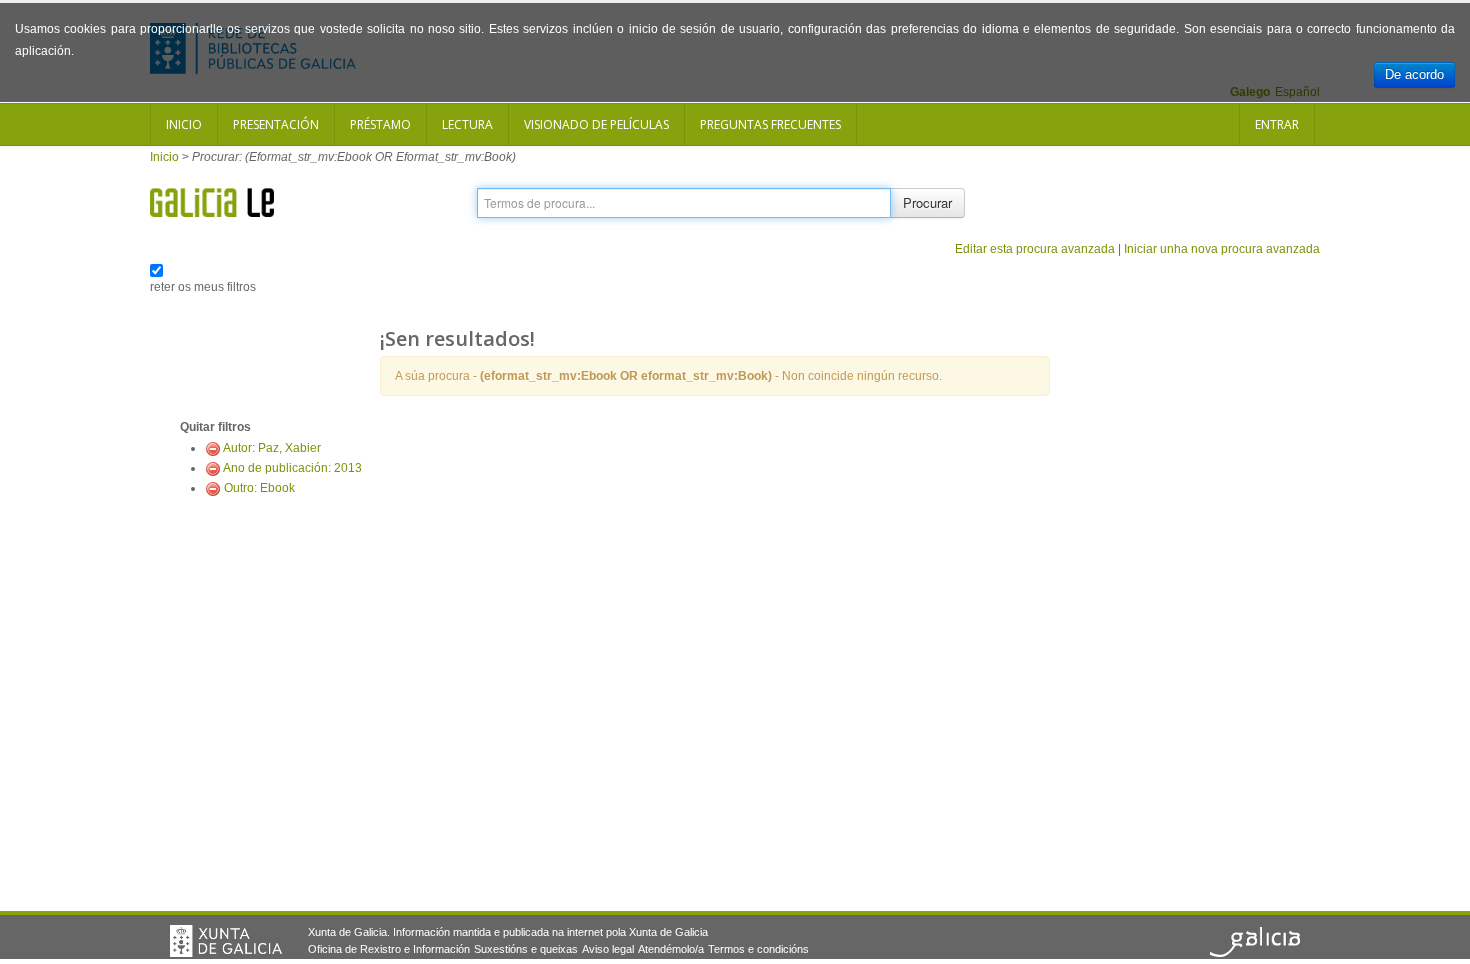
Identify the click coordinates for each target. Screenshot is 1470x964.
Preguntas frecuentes (770, 124)
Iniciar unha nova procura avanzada (1222, 249)
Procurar (927, 202)
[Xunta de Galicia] (226, 941)
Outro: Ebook (259, 488)
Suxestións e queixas (526, 949)
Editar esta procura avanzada (1035, 249)
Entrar (1277, 124)
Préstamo (380, 124)
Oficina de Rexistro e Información (389, 949)
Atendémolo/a (671, 949)
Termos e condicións (758, 949)
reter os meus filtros (203, 287)
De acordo (1414, 74)
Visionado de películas (596, 124)
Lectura (467, 124)
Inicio (184, 124)
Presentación (276, 124)
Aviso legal (608, 949)
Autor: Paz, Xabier (272, 448)
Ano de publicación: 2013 (292, 468)
